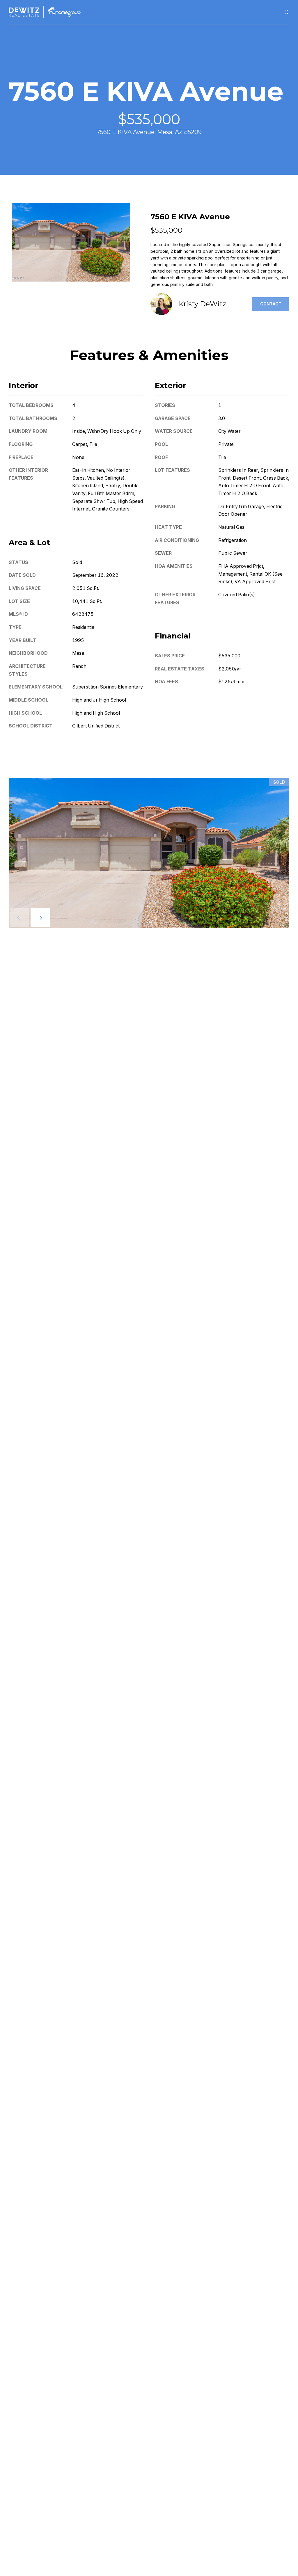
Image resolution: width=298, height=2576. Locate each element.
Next (40, 918)
